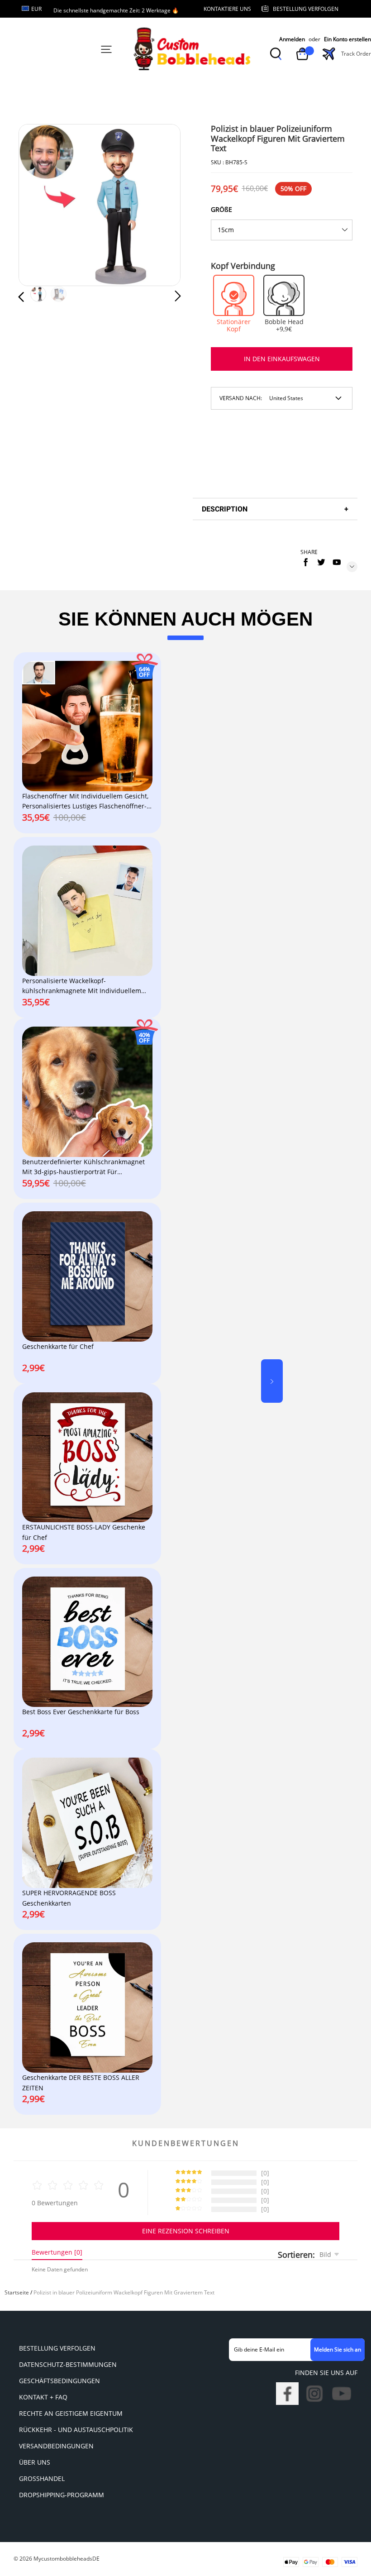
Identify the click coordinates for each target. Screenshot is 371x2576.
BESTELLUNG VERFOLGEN (57, 2348)
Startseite (17, 2292)
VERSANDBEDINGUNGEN (56, 2446)
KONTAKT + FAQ (43, 2397)
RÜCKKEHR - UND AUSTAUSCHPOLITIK (76, 2430)
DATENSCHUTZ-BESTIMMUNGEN (68, 2364)
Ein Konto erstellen (347, 39)
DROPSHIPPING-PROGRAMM (62, 2495)
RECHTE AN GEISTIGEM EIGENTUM (71, 2413)
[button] (39, 206)
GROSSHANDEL (42, 2478)
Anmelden (292, 39)
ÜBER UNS (35, 2462)
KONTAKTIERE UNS (227, 9)
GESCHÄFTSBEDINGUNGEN (59, 2381)
